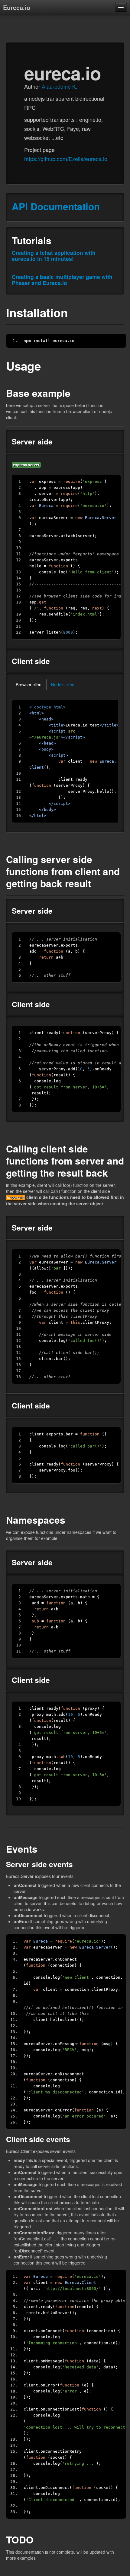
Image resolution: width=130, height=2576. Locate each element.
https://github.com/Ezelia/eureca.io (66, 159)
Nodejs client (63, 684)
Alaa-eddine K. (60, 86)
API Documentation (56, 206)
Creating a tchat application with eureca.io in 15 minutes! (54, 256)
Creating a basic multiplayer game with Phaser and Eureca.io (62, 280)
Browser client (29, 684)
